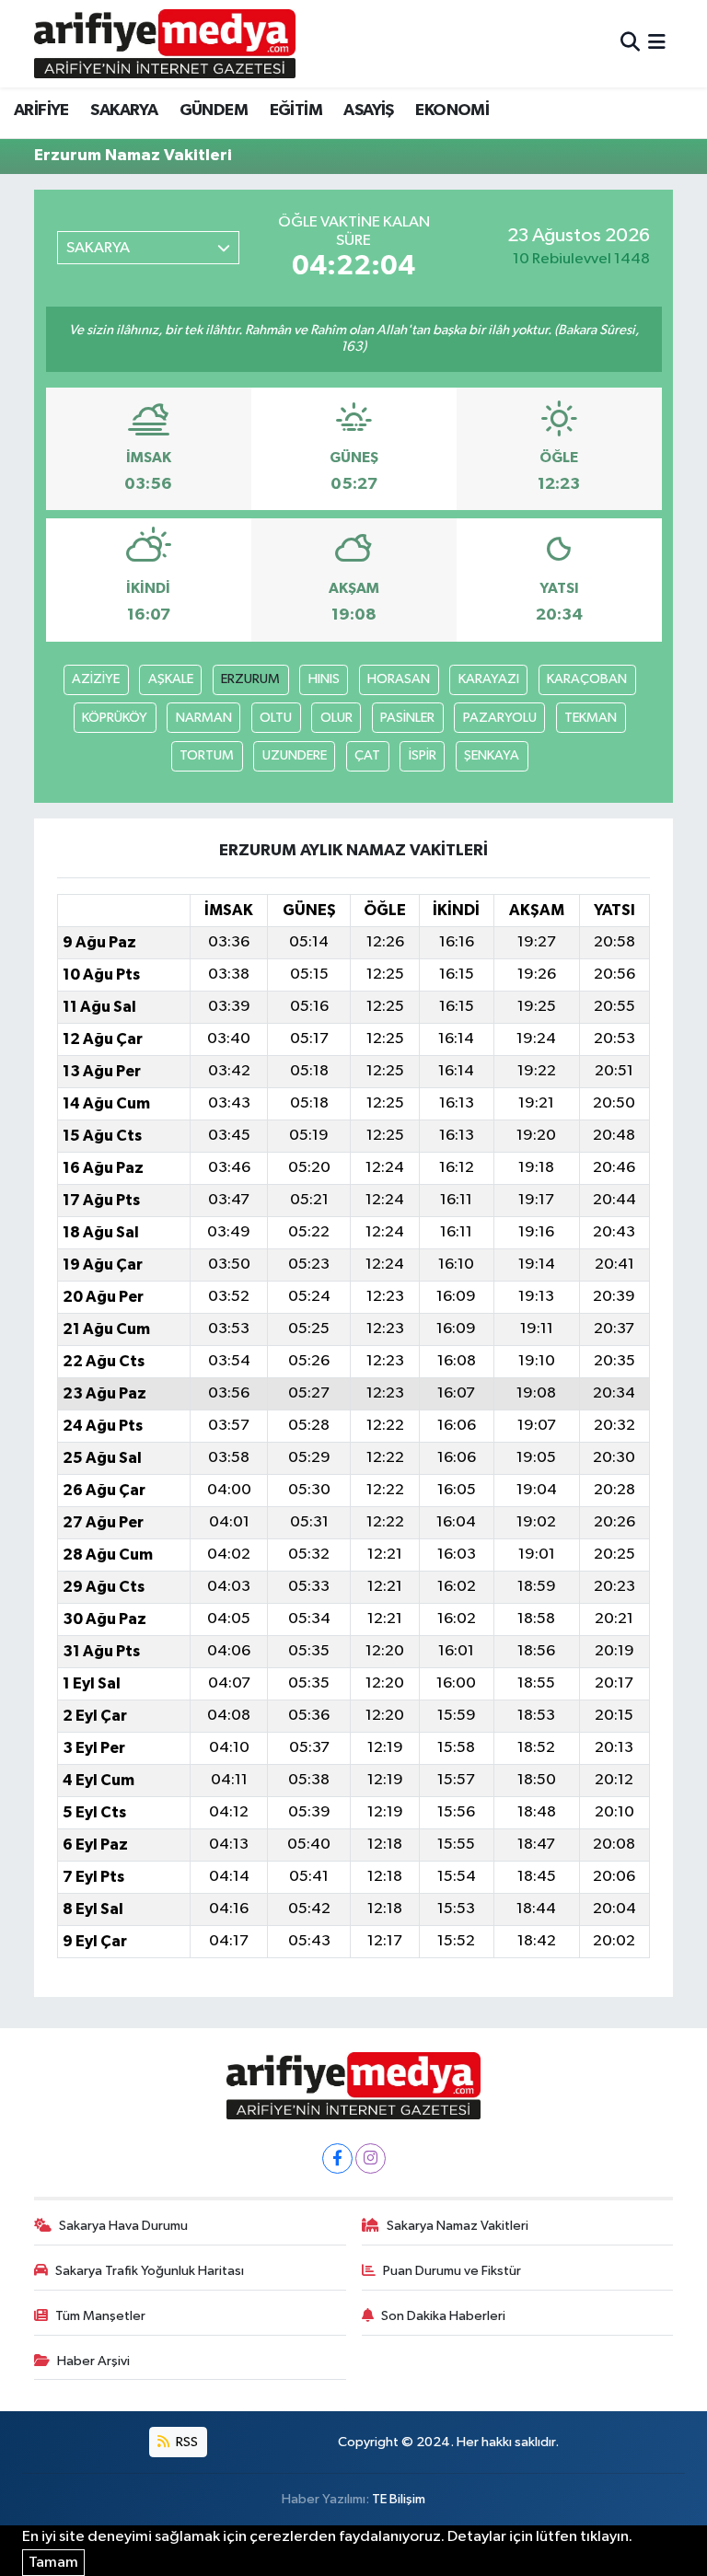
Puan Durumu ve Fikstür (452, 2271)
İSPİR (423, 755)
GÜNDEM (214, 110)
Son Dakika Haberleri (443, 2316)
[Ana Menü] (657, 44)
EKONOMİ (452, 110)
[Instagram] (371, 2158)
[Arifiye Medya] (165, 43)
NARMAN (204, 718)
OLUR (336, 718)
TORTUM (207, 755)
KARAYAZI (489, 679)
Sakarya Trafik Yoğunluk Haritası (150, 2271)
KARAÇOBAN (587, 679)
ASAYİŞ (368, 110)
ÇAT (367, 755)
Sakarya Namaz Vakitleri (458, 2226)
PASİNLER (407, 718)
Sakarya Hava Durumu (123, 2226)
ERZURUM (250, 679)
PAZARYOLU (500, 718)
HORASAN (399, 679)
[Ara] (630, 44)
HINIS (324, 679)
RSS (185, 2442)
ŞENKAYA (492, 755)
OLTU (276, 718)
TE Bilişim (399, 2499)
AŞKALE (171, 679)
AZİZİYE (96, 679)
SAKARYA (124, 110)
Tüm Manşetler (100, 2316)
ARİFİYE (41, 110)
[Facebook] (337, 2158)
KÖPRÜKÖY (115, 718)
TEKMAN (591, 718)
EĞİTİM (296, 110)
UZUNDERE (295, 755)
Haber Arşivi (93, 2361)
